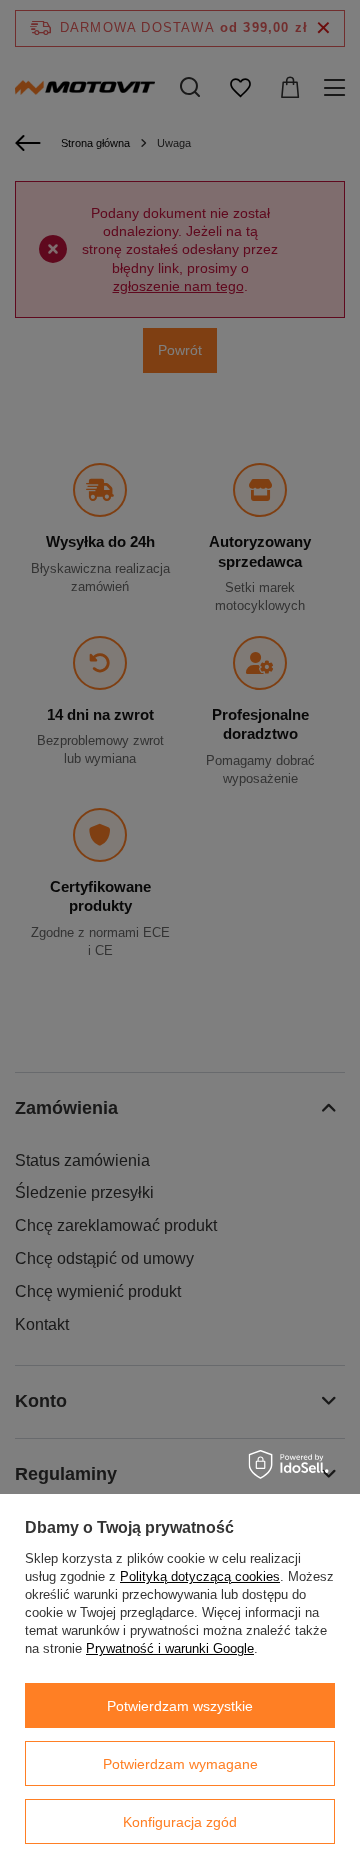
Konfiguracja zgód (180, 1822)
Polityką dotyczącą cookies (200, 1576)
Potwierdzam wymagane (180, 1764)
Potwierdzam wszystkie (180, 1706)
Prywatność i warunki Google (170, 1648)
